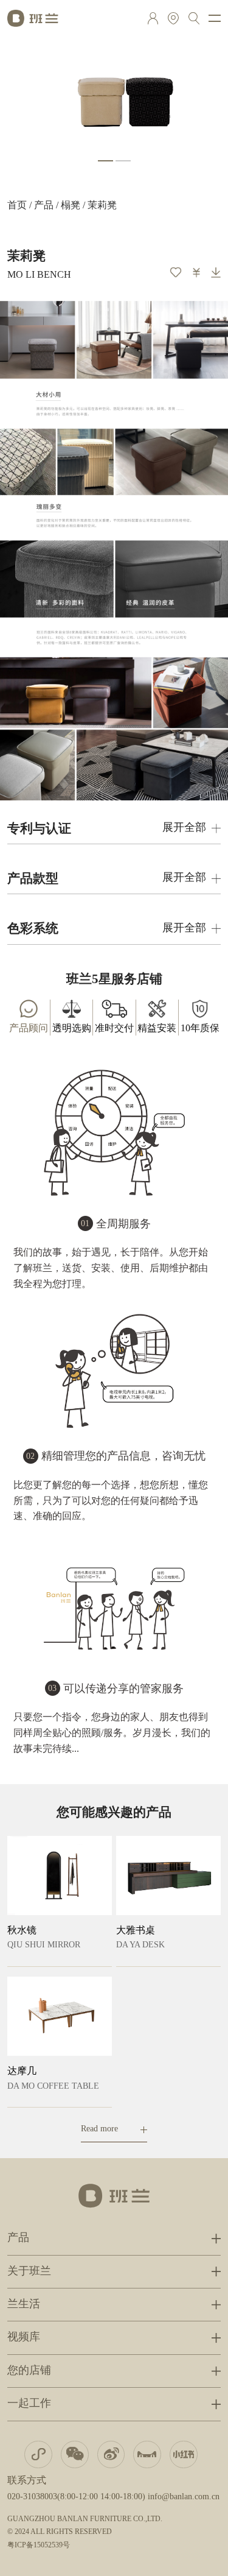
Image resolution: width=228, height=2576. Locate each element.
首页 (17, 206)
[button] (105, 161)
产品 (44, 206)
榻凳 (71, 206)
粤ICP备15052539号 (39, 2545)
